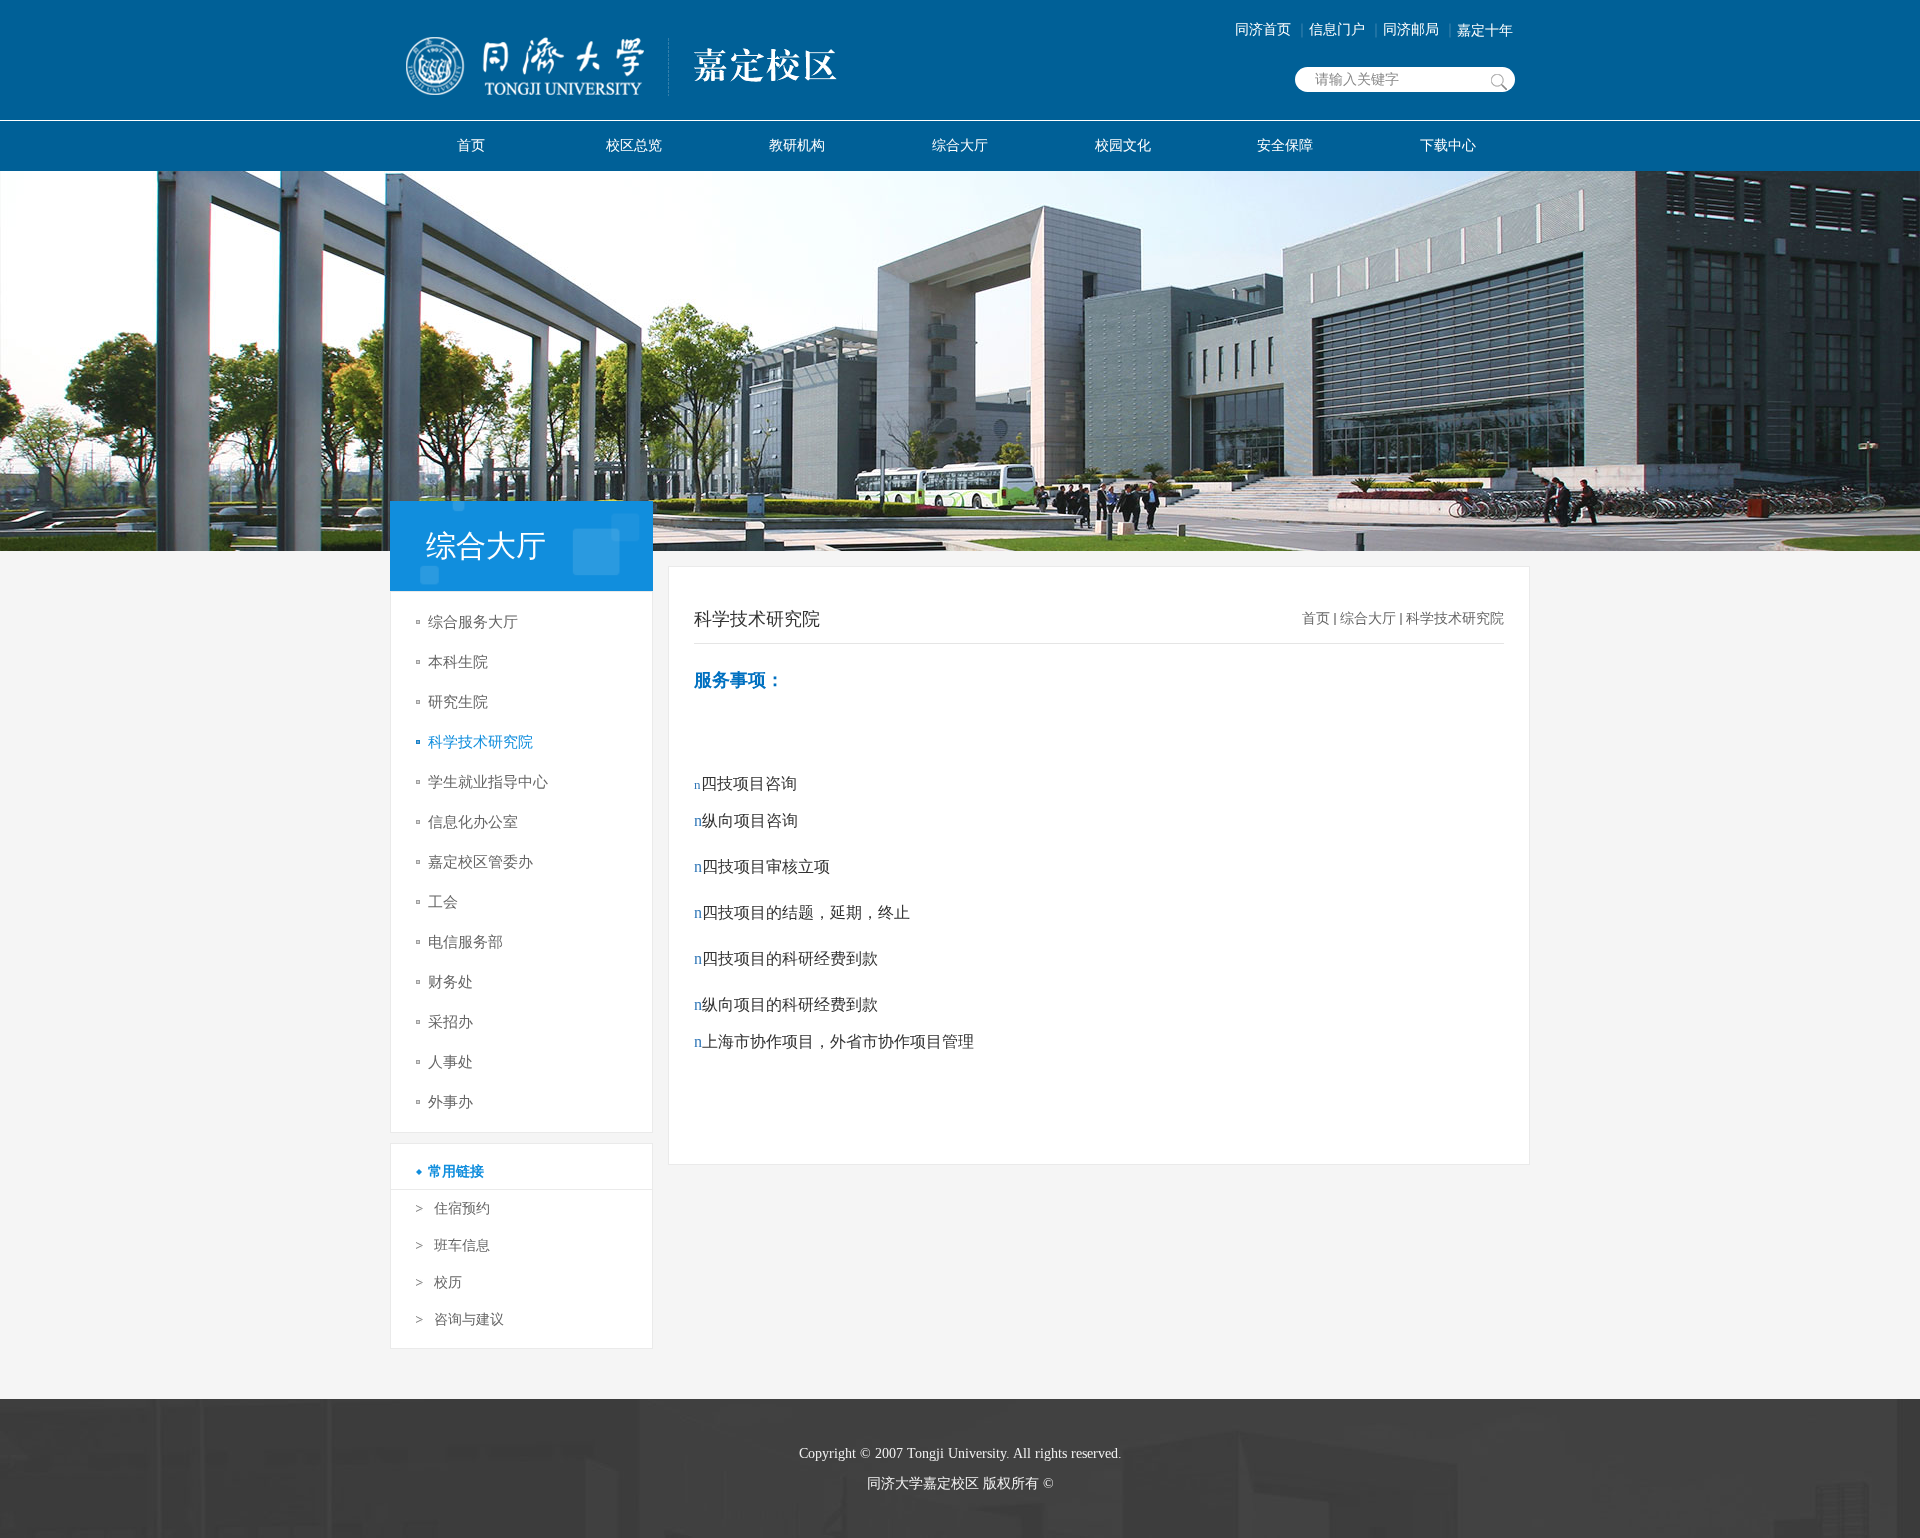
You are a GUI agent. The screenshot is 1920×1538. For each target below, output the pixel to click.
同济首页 (1272, 29)
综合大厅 (1368, 618)
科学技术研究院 (1455, 618)
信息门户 (1346, 29)
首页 (1316, 618)
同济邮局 (1420, 29)
